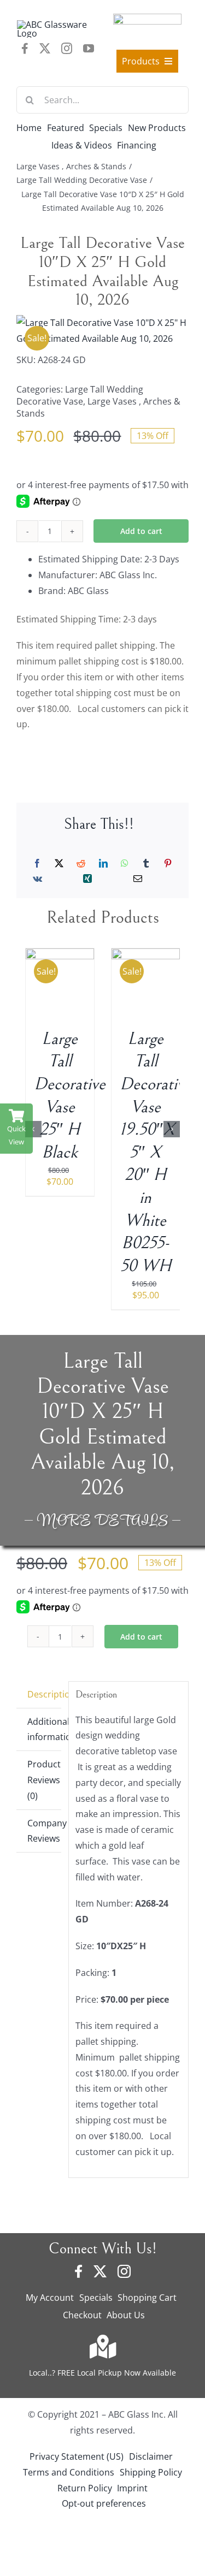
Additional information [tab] (44, 1729)
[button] (33, 1129)
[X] (59, 863)
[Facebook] (37, 863)
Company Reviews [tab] (44, 1831)
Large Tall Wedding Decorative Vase (80, 395)
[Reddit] (81, 863)
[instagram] (67, 49)
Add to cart (141, 531)
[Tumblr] (146, 863)
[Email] (138, 879)
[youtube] (89, 49)
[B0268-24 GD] (102, 331)
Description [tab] (44, 1694)
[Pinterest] (168, 863)
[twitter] (45, 49)
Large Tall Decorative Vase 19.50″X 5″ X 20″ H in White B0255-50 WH (156, 1152)
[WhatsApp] (125, 863)
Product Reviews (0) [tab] (44, 1780)
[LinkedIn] (103, 863)
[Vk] (37, 879)
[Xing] (87, 879)
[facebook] (25, 49)
